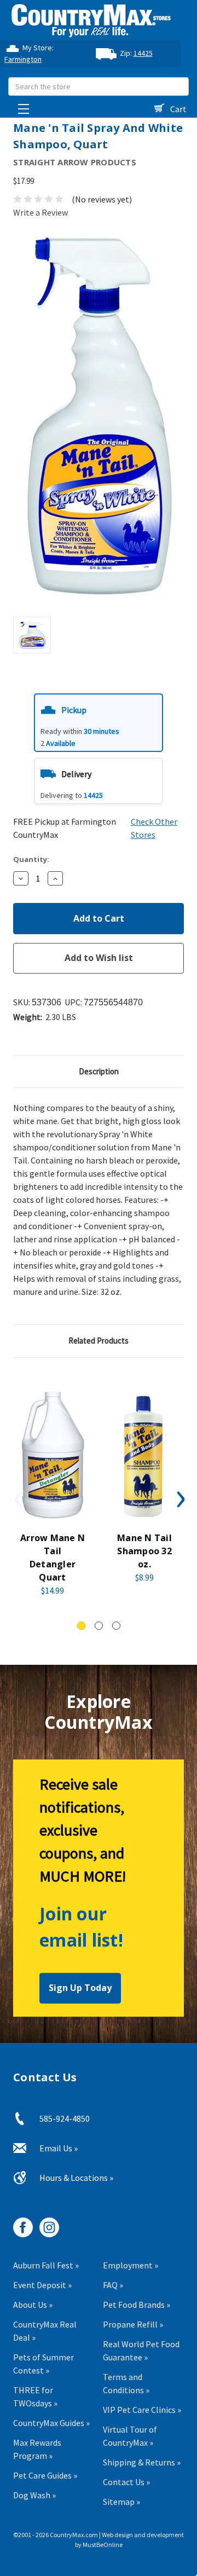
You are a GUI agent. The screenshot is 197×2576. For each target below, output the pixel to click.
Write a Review (40, 212)
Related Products (99, 1341)
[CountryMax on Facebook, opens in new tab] (19, 2223)
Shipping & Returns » (142, 2462)
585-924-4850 (65, 2118)
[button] (99, 723)
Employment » (131, 2265)
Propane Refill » (133, 2324)
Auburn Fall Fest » (46, 2265)
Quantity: (31, 859)
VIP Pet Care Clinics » (142, 2410)
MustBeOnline (103, 2545)
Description (99, 1071)
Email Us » (59, 2148)
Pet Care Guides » (45, 2475)
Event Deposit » (42, 2285)
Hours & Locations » (76, 2178)
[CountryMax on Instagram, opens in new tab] (45, 2223)
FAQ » (113, 2285)
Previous (18, 1499)
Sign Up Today (80, 1988)
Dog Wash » (34, 2495)
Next (179, 1499)
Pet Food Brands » (137, 2305)
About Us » (33, 2305)
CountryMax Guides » (51, 2423)
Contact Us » (126, 2482)
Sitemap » (121, 2502)
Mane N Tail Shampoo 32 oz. (144, 1551)
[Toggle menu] (21, 106)
